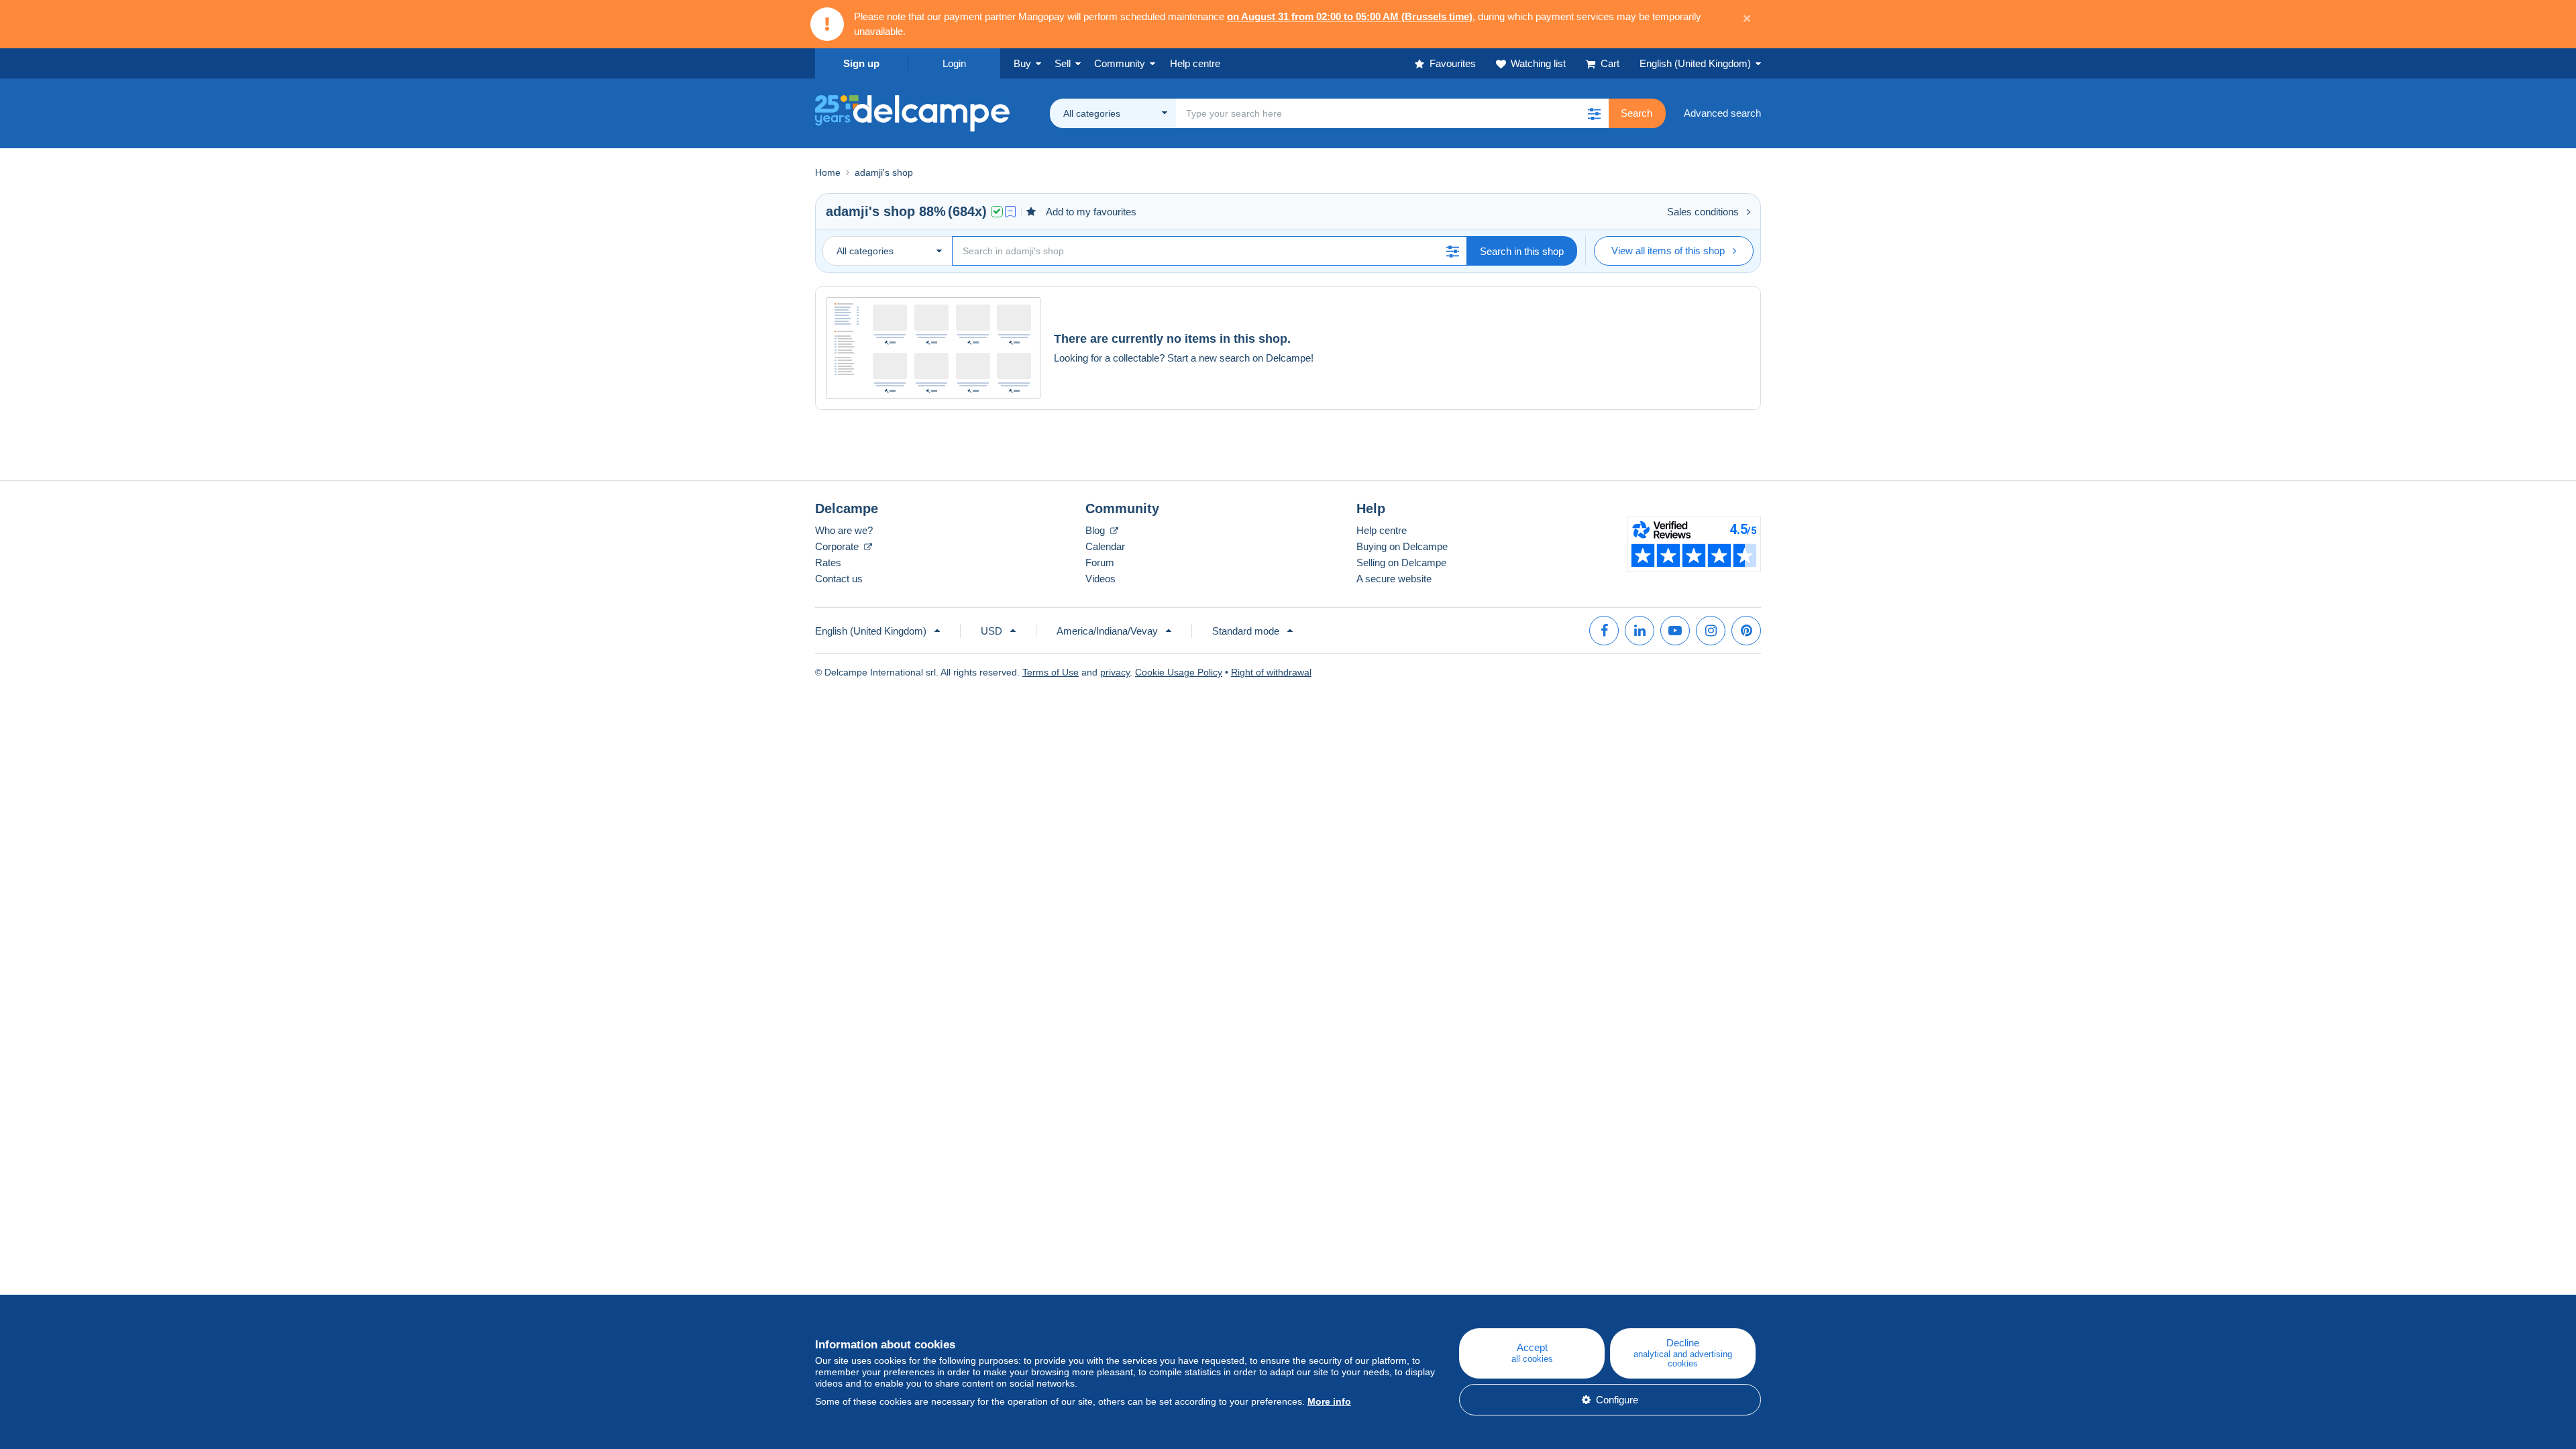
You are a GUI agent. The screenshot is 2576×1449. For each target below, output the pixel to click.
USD (991, 631)
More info (1329, 1401)
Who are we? (844, 530)
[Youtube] (1675, 631)
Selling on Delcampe (1401, 562)
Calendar (1105, 546)
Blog (1096, 530)
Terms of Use (1051, 672)
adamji (847, 211)
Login (954, 63)
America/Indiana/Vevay (1107, 631)
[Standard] (1010, 212)
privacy (1115, 672)
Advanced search (1722, 113)
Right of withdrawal (1271, 672)
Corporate (838, 546)
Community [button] (1120, 63)
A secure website (1394, 579)
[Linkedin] (1640, 631)
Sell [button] (1063, 63)
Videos (1101, 579)
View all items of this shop (1668, 251)
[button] (1594, 113)
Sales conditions (1703, 212)
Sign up (861, 63)
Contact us (839, 579)
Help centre (1382, 530)
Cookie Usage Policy (1179, 672)
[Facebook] (1604, 631)
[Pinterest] (1746, 631)
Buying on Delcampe (1402, 546)
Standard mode (1246, 631)
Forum (1100, 562)
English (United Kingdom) (1695, 63)
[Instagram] (1711, 631)
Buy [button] (1022, 63)
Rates (828, 562)
